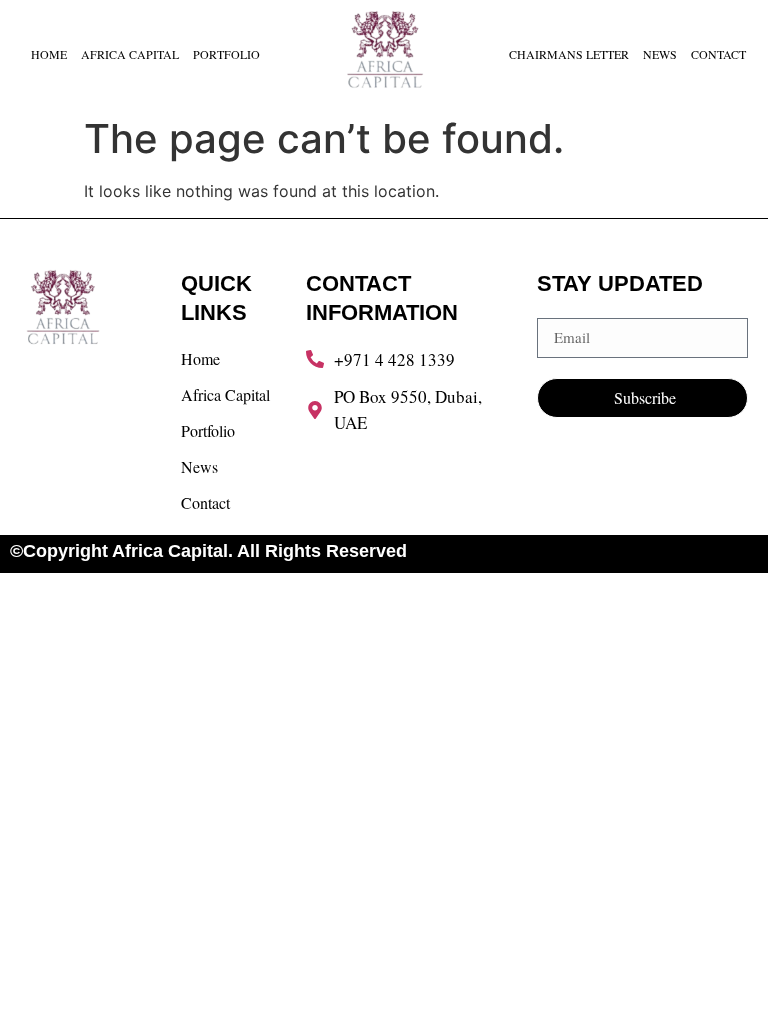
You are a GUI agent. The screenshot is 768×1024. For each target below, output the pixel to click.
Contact (718, 54)
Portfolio (226, 54)
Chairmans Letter (569, 54)
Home (49, 54)
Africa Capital (130, 54)
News (660, 54)
